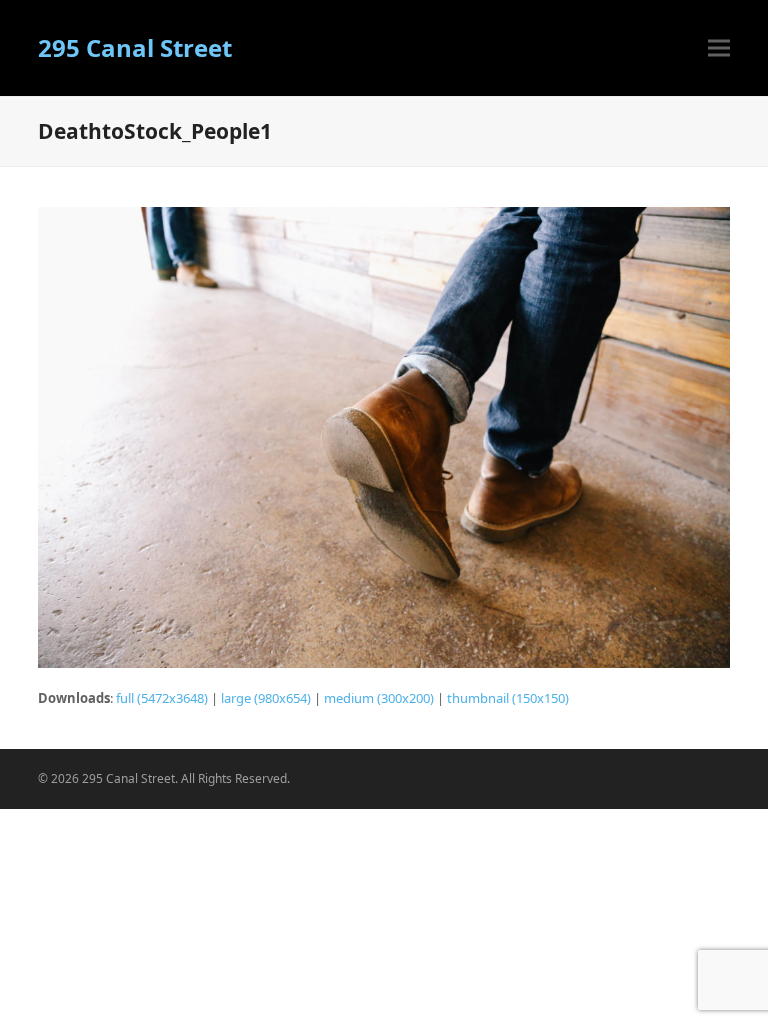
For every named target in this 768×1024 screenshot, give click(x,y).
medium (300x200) (379, 698)
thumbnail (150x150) (508, 698)
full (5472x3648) (162, 698)
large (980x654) (266, 698)
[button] (719, 48)
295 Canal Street (135, 47)
